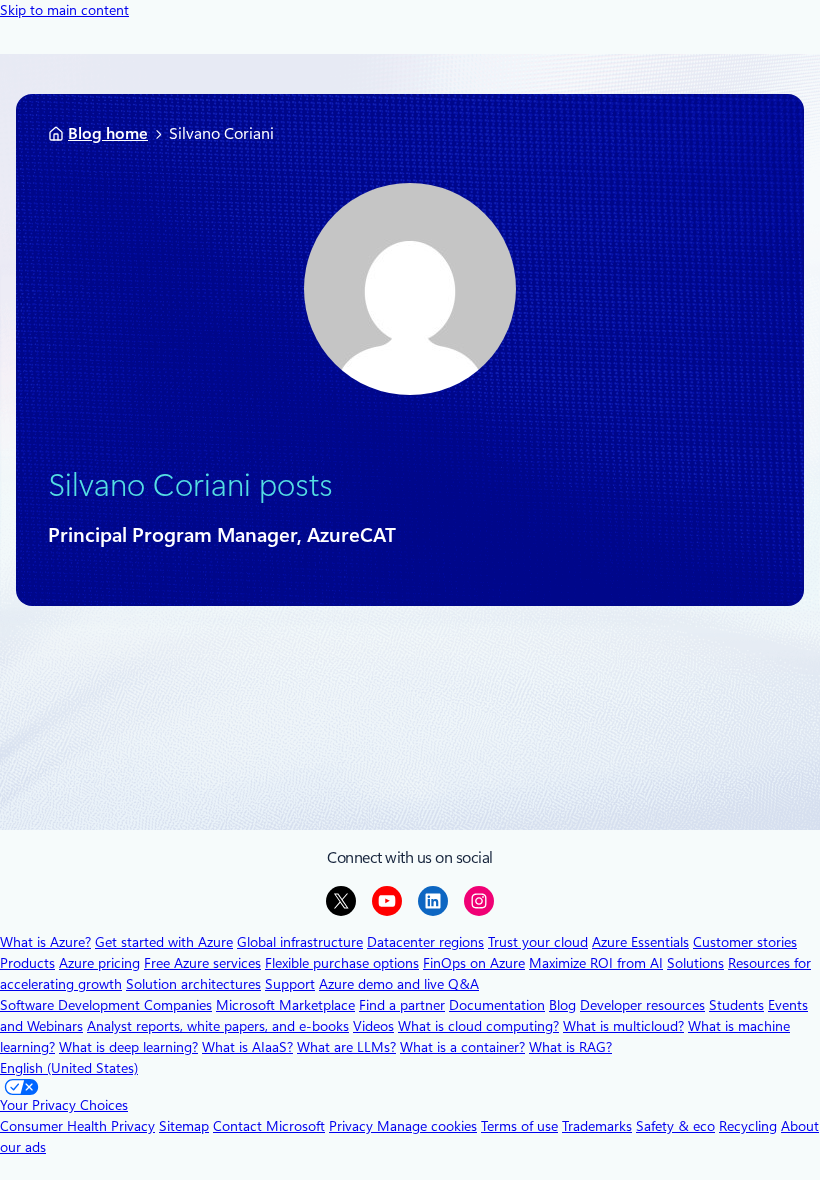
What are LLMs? (346, 1047)
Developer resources (642, 1005)
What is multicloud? (623, 1026)
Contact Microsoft (269, 1126)
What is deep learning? (128, 1047)
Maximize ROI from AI (596, 963)
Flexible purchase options (342, 963)
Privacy (353, 1126)
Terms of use (519, 1126)
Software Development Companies (106, 1005)
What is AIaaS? (247, 1047)
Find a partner (402, 1005)
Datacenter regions (425, 942)
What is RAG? (570, 1047)
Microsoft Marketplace (285, 1005)
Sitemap (184, 1126)
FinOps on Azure (474, 963)
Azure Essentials (640, 942)
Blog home (108, 133)
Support (290, 984)
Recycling (748, 1126)
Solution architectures (193, 984)
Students (736, 1005)
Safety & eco (675, 1126)
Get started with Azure (164, 942)
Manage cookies (427, 1126)
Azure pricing (99, 963)
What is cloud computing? (478, 1026)
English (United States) (69, 1068)
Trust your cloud (538, 942)
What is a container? (462, 1047)
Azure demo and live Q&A (399, 984)
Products (27, 963)
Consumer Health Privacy (77, 1126)
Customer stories (745, 942)
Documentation (497, 1005)
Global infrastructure (300, 942)
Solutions (695, 963)
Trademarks (597, 1126)
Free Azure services (202, 963)
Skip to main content (64, 10)
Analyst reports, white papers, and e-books (218, 1026)
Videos (373, 1026)
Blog (562, 1005)
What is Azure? (45, 942)
